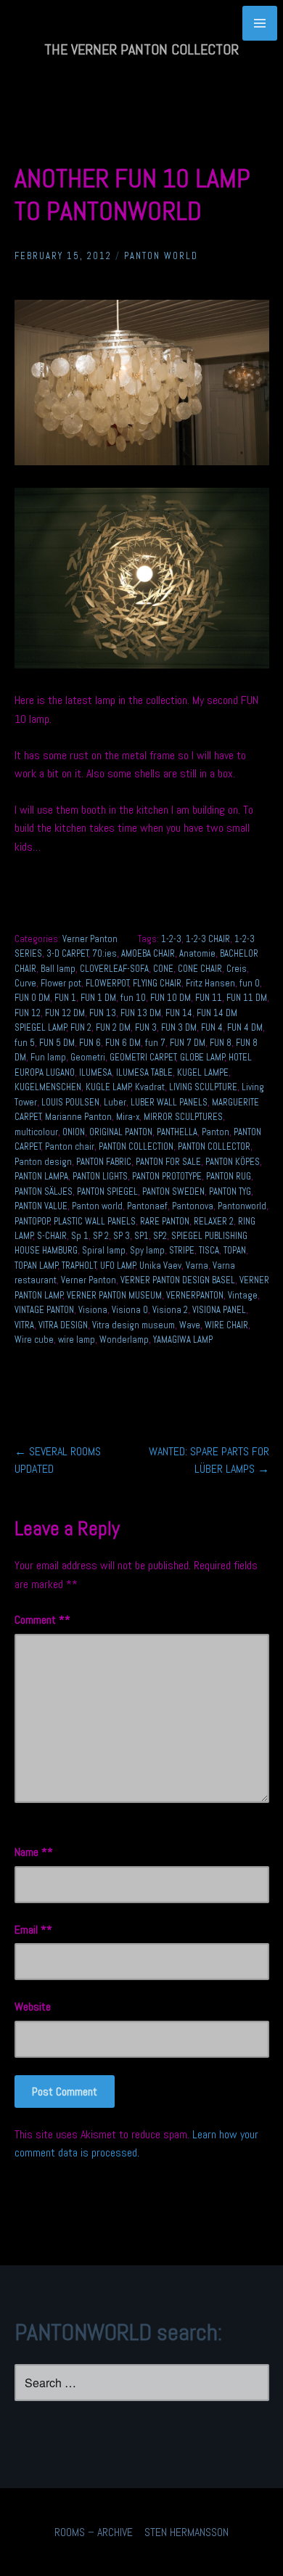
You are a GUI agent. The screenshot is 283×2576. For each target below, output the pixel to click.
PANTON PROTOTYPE (167, 1176)
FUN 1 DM (98, 998)
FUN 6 (90, 1043)
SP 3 (122, 1236)
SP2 (160, 1236)
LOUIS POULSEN (70, 1102)
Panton (216, 1132)
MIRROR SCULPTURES (183, 1117)
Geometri (88, 1057)
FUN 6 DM (123, 1043)
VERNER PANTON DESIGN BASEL (178, 1280)
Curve (25, 983)
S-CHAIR (52, 1236)
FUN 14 (179, 1013)
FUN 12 (28, 1013)
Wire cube (34, 1340)
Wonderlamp (124, 1340)
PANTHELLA (177, 1132)
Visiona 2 (170, 1310)
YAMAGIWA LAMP (183, 1340)
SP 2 (101, 1236)
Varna (197, 1265)
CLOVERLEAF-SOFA (114, 969)
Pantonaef (147, 1206)
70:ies (104, 953)
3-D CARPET (67, 953)
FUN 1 (65, 998)
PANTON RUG (229, 1176)
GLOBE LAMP (202, 1057)
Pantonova (193, 1206)
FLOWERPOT (107, 983)
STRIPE (182, 1250)
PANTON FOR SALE (168, 1162)
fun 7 (155, 1043)
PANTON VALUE (41, 1206)
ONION (74, 1132)
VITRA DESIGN (63, 1325)
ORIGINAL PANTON (121, 1132)
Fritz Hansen (210, 983)
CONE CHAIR (200, 969)
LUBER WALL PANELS (169, 1102)
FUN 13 (103, 1013)
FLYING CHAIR (157, 983)
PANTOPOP (32, 1221)
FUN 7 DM (188, 1043)
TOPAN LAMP (36, 1265)
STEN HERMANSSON (186, 2532)
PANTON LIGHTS (100, 1176)
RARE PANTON (165, 1221)
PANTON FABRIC (104, 1162)
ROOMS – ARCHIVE (94, 2532)
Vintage (243, 1295)
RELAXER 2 (214, 1221)
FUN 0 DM (32, 998)
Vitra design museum (134, 1325)
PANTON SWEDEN (173, 1191)
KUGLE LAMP (108, 1087)
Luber (115, 1102)
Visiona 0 (130, 1310)
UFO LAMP (118, 1265)
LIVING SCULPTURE (203, 1087)
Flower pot (61, 983)
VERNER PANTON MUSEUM (114, 1295)
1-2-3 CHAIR (208, 939)
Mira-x (128, 1117)
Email (30, 1930)
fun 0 (250, 983)
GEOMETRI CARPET (143, 1057)
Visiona (93, 1310)
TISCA (209, 1250)
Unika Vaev (160, 1265)
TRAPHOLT (79, 1265)
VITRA (24, 1325)
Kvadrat (150, 1087)
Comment (40, 1620)
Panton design (43, 1162)
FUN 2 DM (113, 1027)
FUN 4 (212, 1027)
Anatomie (197, 953)
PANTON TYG (230, 1191)
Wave (190, 1325)
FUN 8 (221, 1043)
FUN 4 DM (245, 1027)
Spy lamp (147, 1250)
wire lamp (77, 1340)
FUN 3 (146, 1027)
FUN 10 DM (171, 998)
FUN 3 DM (179, 1027)
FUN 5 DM (57, 1043)
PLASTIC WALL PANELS (95, 1221)
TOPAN (235, 1250)
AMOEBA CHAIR (148, 953)
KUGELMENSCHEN (48, 1087)
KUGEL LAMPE (203, 1072)
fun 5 (25, 1043)
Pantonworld (242, 1206)
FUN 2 (81, 1027)
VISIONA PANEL (219, 1310)
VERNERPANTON (195, 1295)
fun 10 (133, 998)
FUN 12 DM (65, 1013)
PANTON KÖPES (233, 1162)
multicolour (36, 1132)
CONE (163, 969)
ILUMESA (95, 1072)
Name (31, 1852)
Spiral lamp (104, 1250)
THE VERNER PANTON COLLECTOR (141, 49)
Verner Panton (90, 939)
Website (33, 2007)
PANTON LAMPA (41, 1176)
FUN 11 (209, 998)
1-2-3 (171, 939)
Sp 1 (80, 1236)
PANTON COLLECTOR (214, 1146)
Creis (237, 969)
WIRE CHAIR (226, 1325)
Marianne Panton (78, 1117)
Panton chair (70, 1146)
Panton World (161, 256)
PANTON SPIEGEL (107, 1191)
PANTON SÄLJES (44, 1191)
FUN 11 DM (247, 998)
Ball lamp (58, 969)
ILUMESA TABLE (144, 1072)
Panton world (97, 1206)
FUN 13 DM (141, 1013)
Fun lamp (48, 1057)
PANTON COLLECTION (136, 1146)
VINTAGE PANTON (44, 1310)
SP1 (141, 1236)
